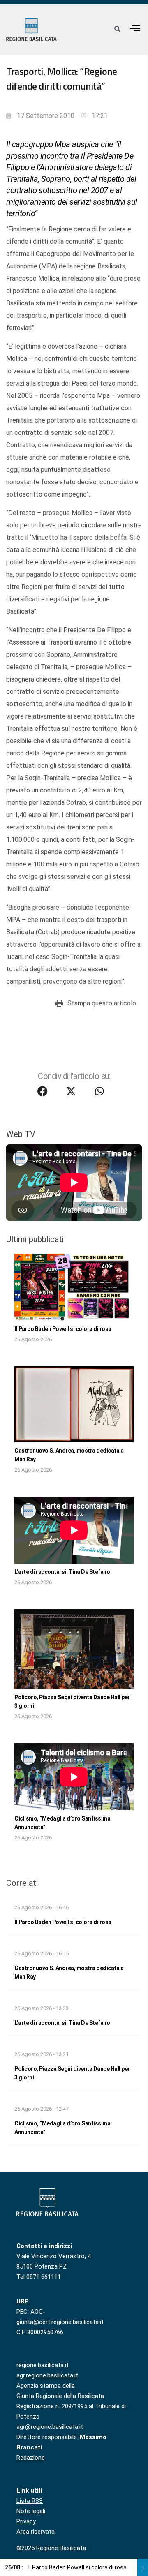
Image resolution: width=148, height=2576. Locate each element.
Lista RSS (30, 2501)
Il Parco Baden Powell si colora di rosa (63, 1329)
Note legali (31, 2511)
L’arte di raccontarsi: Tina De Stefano (62, 1572)
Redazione (31, 2458)
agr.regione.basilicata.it (47, 2375)
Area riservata (36, 2532)
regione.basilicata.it (43, 2365)
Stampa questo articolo (102, 1003)
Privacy (26, 2521)
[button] (135, 28)
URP (23, 2301)
